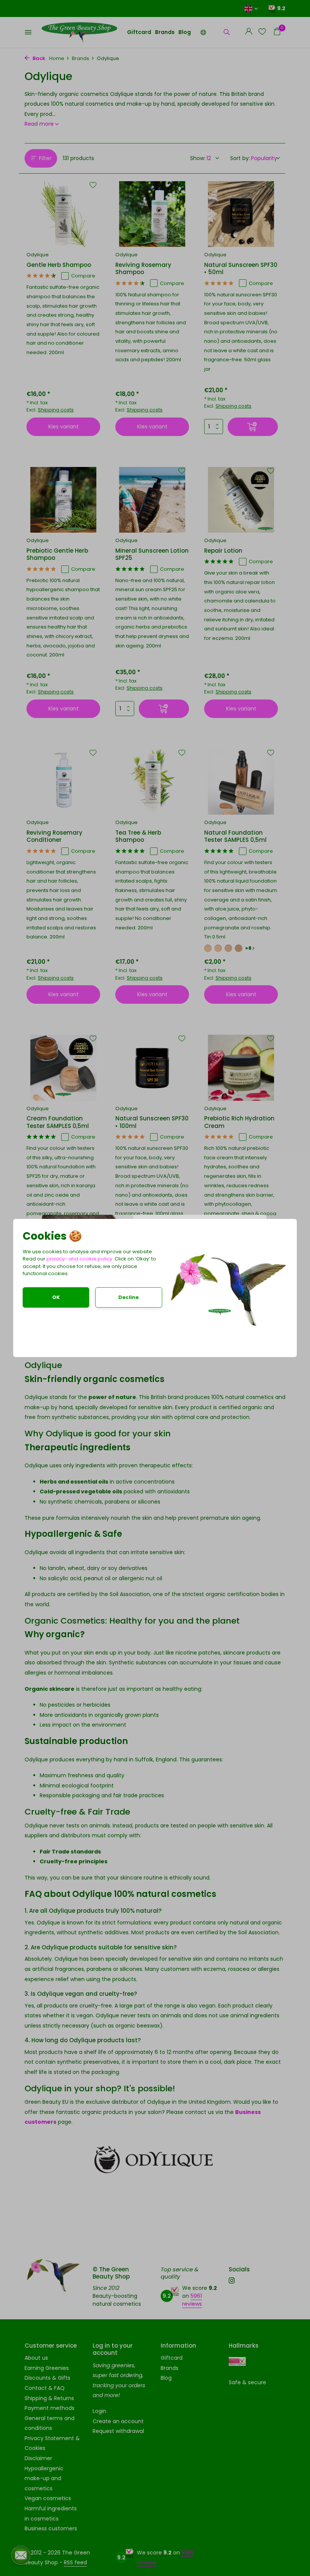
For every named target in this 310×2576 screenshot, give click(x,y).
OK (56, 1297)
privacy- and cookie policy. (80, 1259)
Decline (129, 1297)
